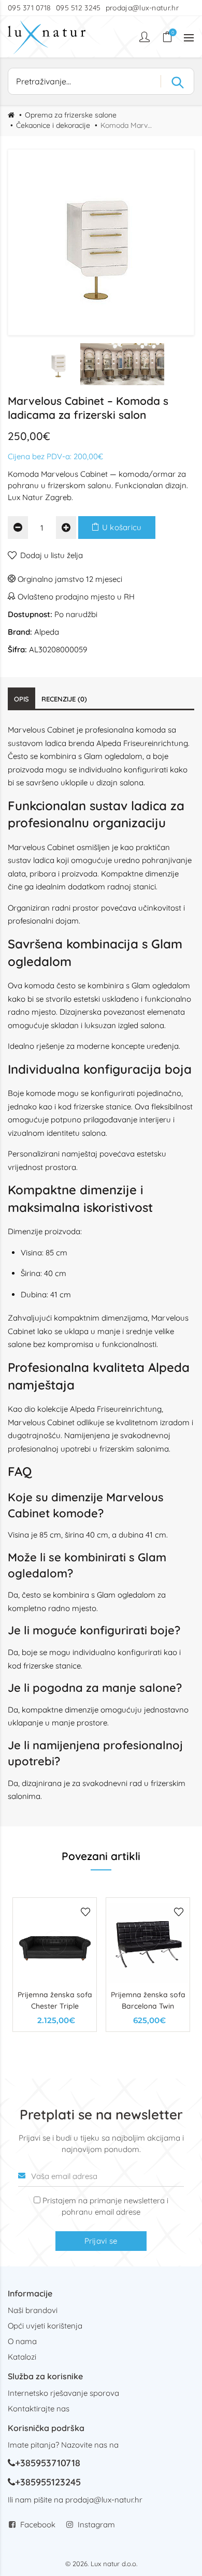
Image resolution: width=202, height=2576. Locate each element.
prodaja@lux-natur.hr (142, 8)
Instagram (96, 2524)
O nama (22, 2341)
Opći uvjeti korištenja (45, 2326)
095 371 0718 (30, 8)
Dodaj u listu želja (52, 555)
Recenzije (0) (64, 699)
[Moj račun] (146, 37)
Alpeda (47, 632)
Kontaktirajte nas (39, 2409)
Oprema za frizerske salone (71, 115)
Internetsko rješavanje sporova (63, 2393)
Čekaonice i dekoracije (53, 125)
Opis (21, 699)
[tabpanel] (55, 1965)
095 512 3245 (78, 8)
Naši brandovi (33, 2310)
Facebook (38, 2524)
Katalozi (22, 2357)
